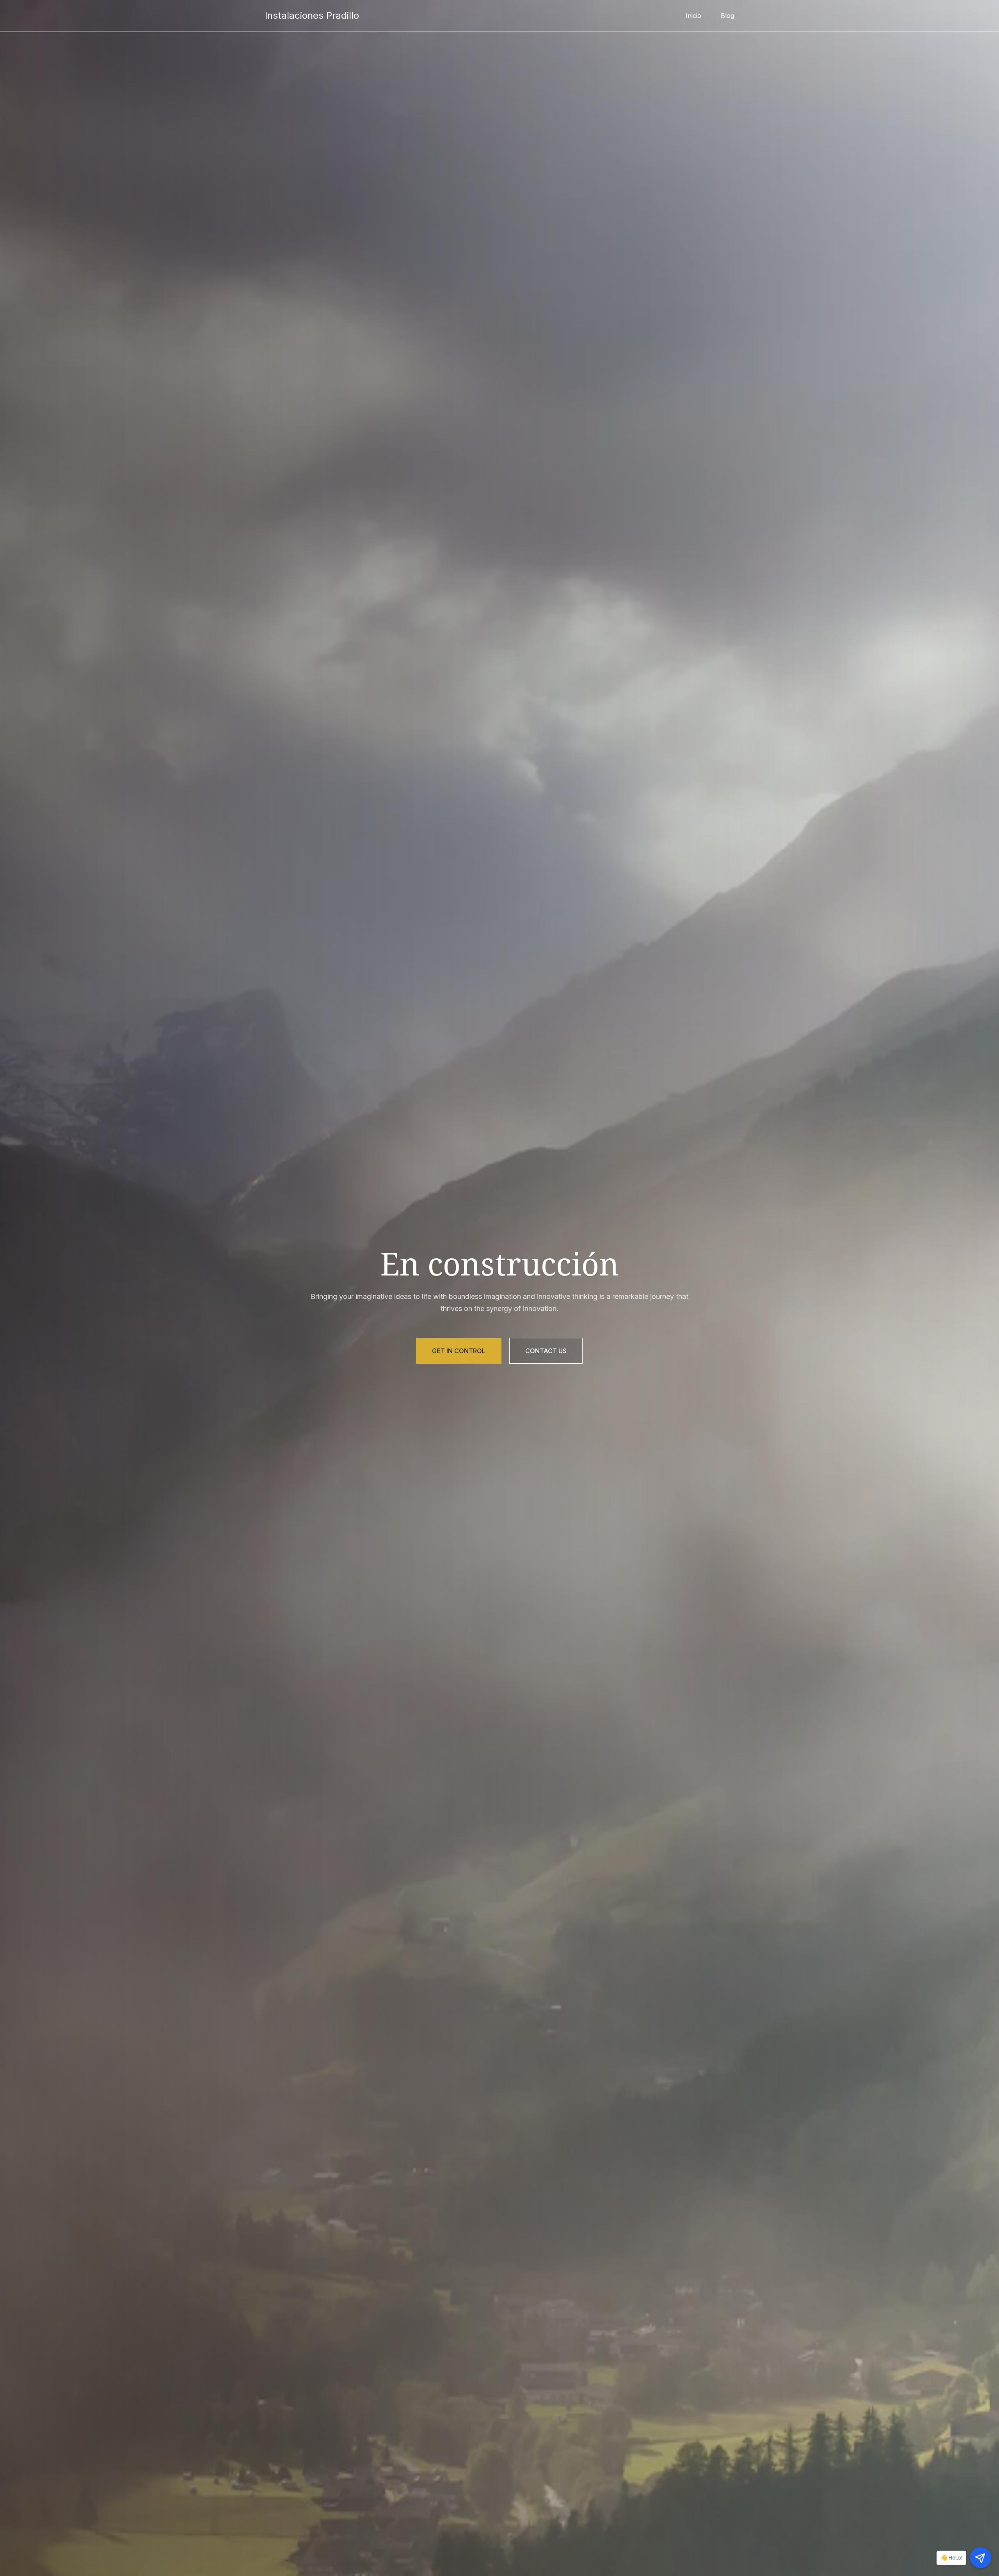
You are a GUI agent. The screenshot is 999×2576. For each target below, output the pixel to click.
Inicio (693, 16)
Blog (727, 16)
